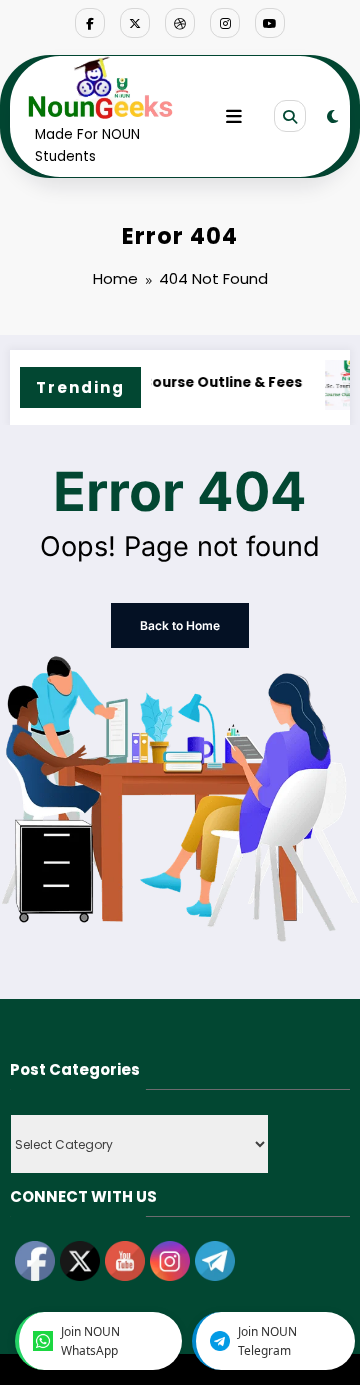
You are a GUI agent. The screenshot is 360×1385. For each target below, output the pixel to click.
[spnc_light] (332, 116)
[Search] (290, 116)
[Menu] (234, 117)
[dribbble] (180, 23)
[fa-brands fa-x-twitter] (135, 23)
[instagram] (225, 23)
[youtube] (270, 23)
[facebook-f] (90, 23)
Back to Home (180, 625)
